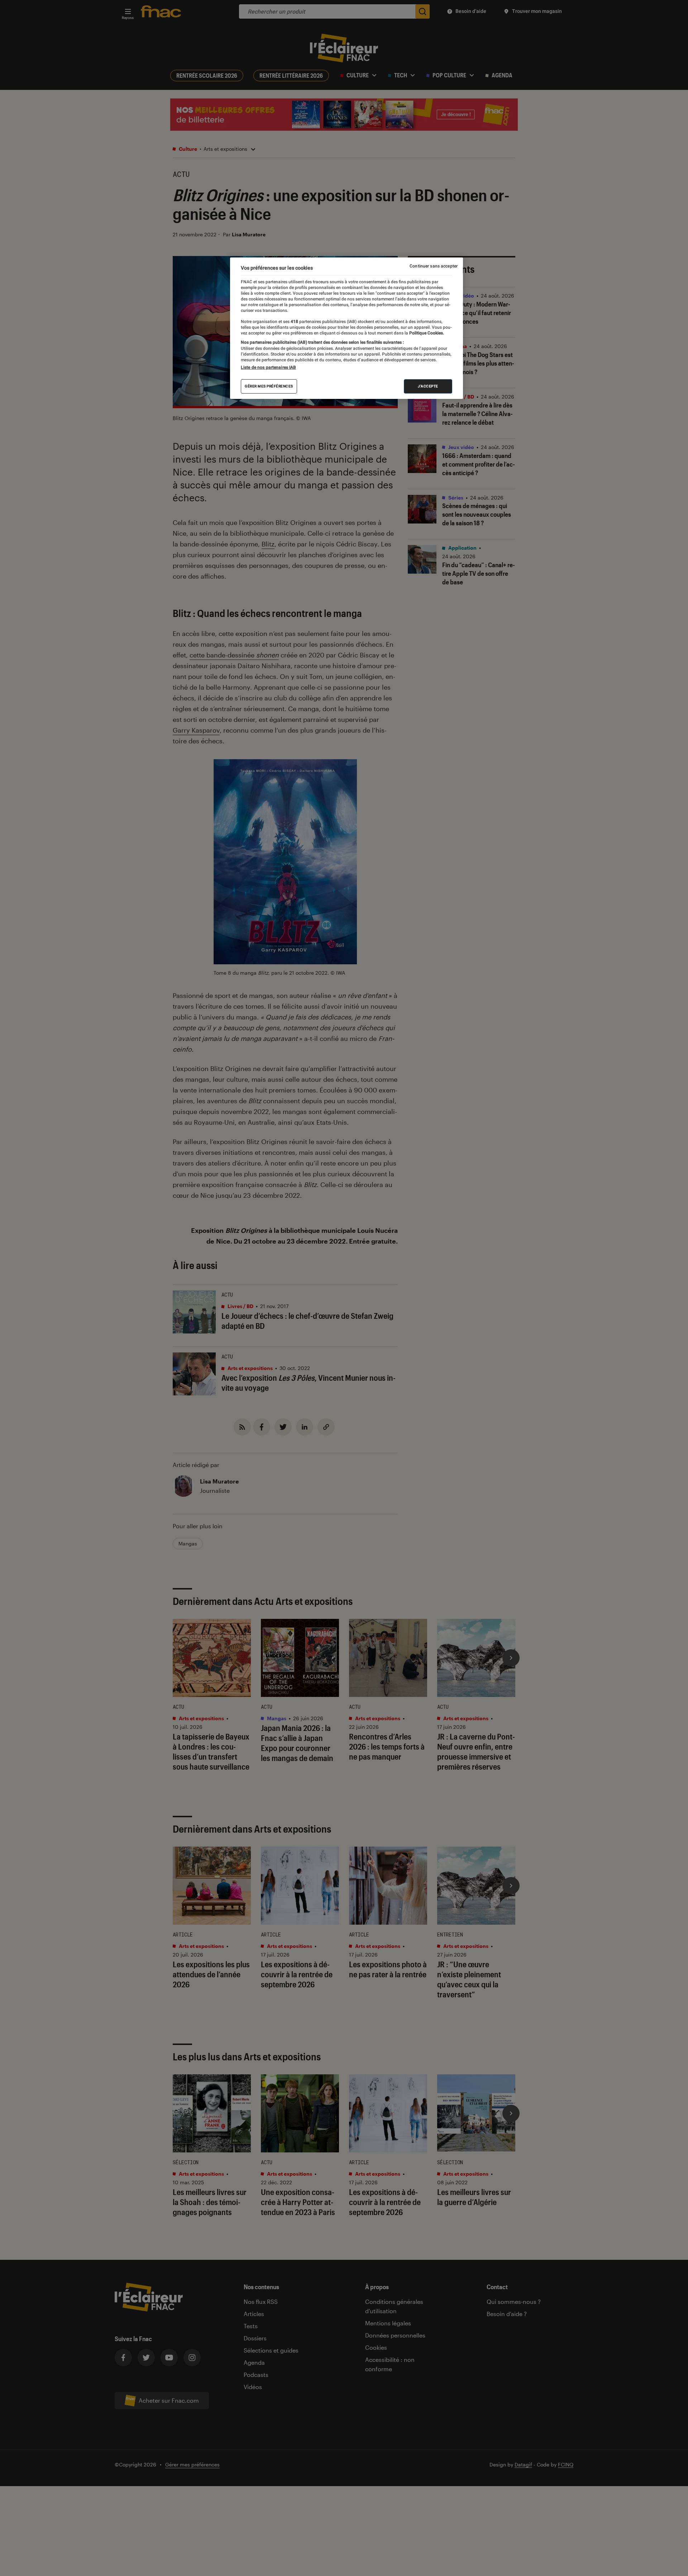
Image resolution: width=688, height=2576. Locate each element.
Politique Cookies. (426, 333)
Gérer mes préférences (269, 386)
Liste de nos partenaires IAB (268, 367)
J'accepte (428, 386)
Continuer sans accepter (434, 266)
